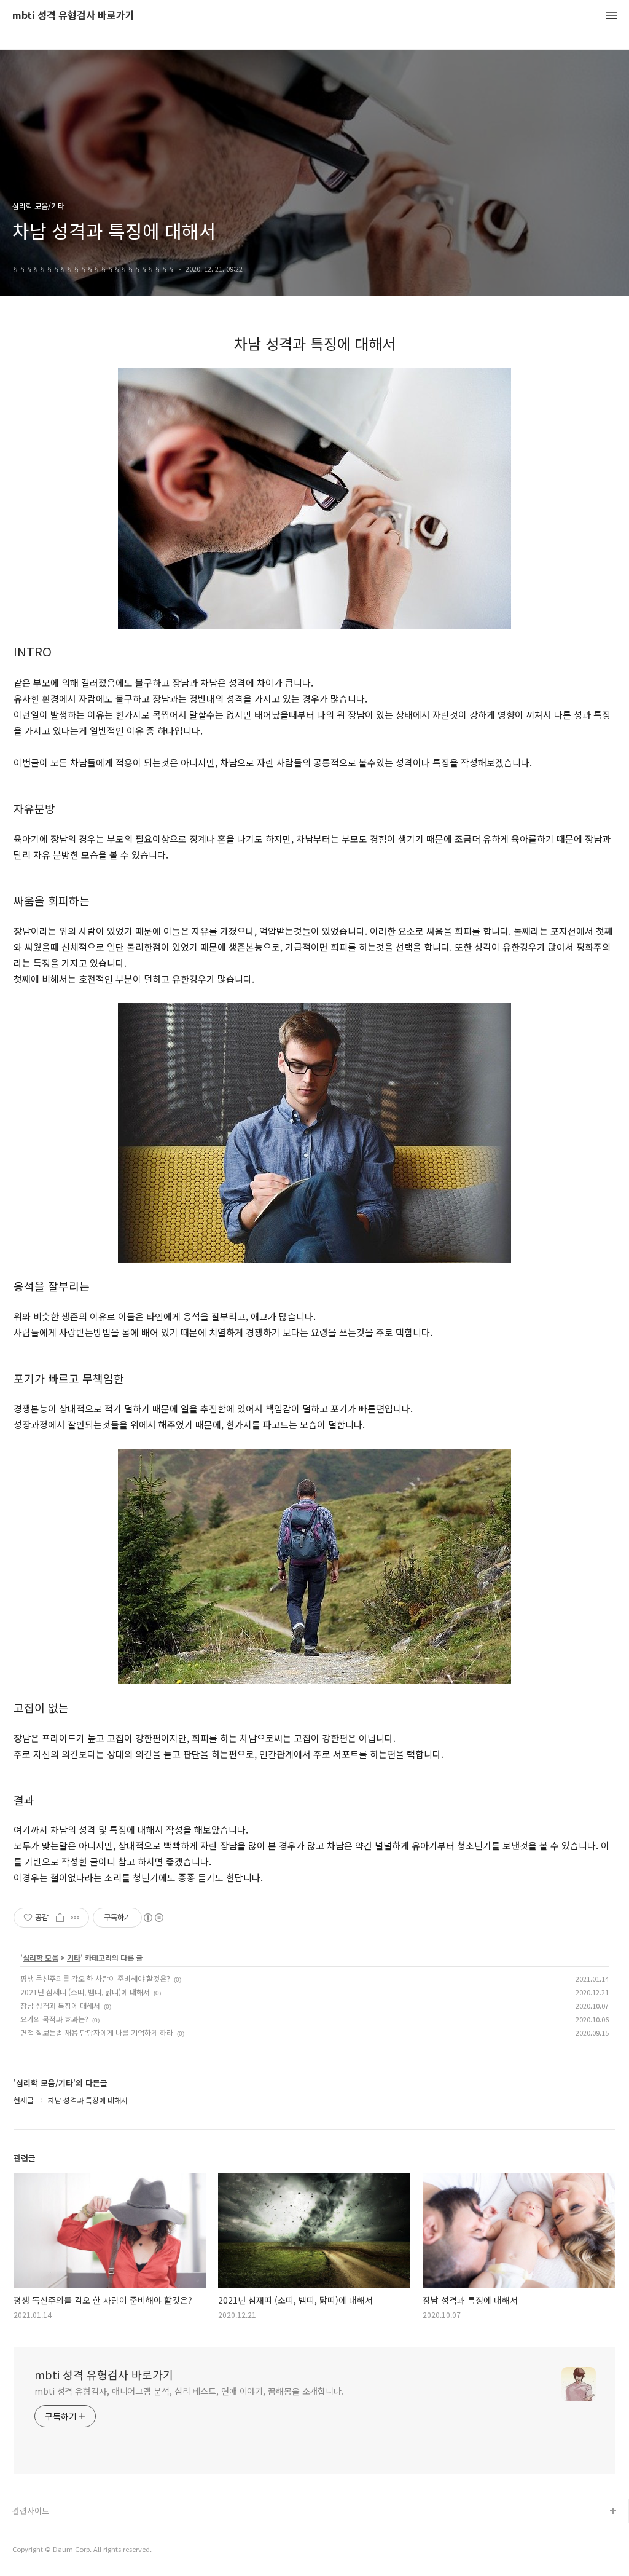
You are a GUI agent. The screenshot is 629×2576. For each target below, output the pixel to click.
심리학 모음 (41, 1958)
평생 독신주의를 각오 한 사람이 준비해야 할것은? (95, 1978)
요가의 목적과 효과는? (54, 2019)
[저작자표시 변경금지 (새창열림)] (153, 1918)
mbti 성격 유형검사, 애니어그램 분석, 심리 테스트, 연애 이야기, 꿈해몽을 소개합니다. (189, 2391)
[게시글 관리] (75, 1918)
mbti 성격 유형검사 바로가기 (73, 16)
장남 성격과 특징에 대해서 (60, 2005)
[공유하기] (60, 1918)
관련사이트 (31, 2511)
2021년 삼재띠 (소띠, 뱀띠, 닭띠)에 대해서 (85, 1992)
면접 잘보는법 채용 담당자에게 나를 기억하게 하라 (97, 2032)
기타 (74, 1958)
